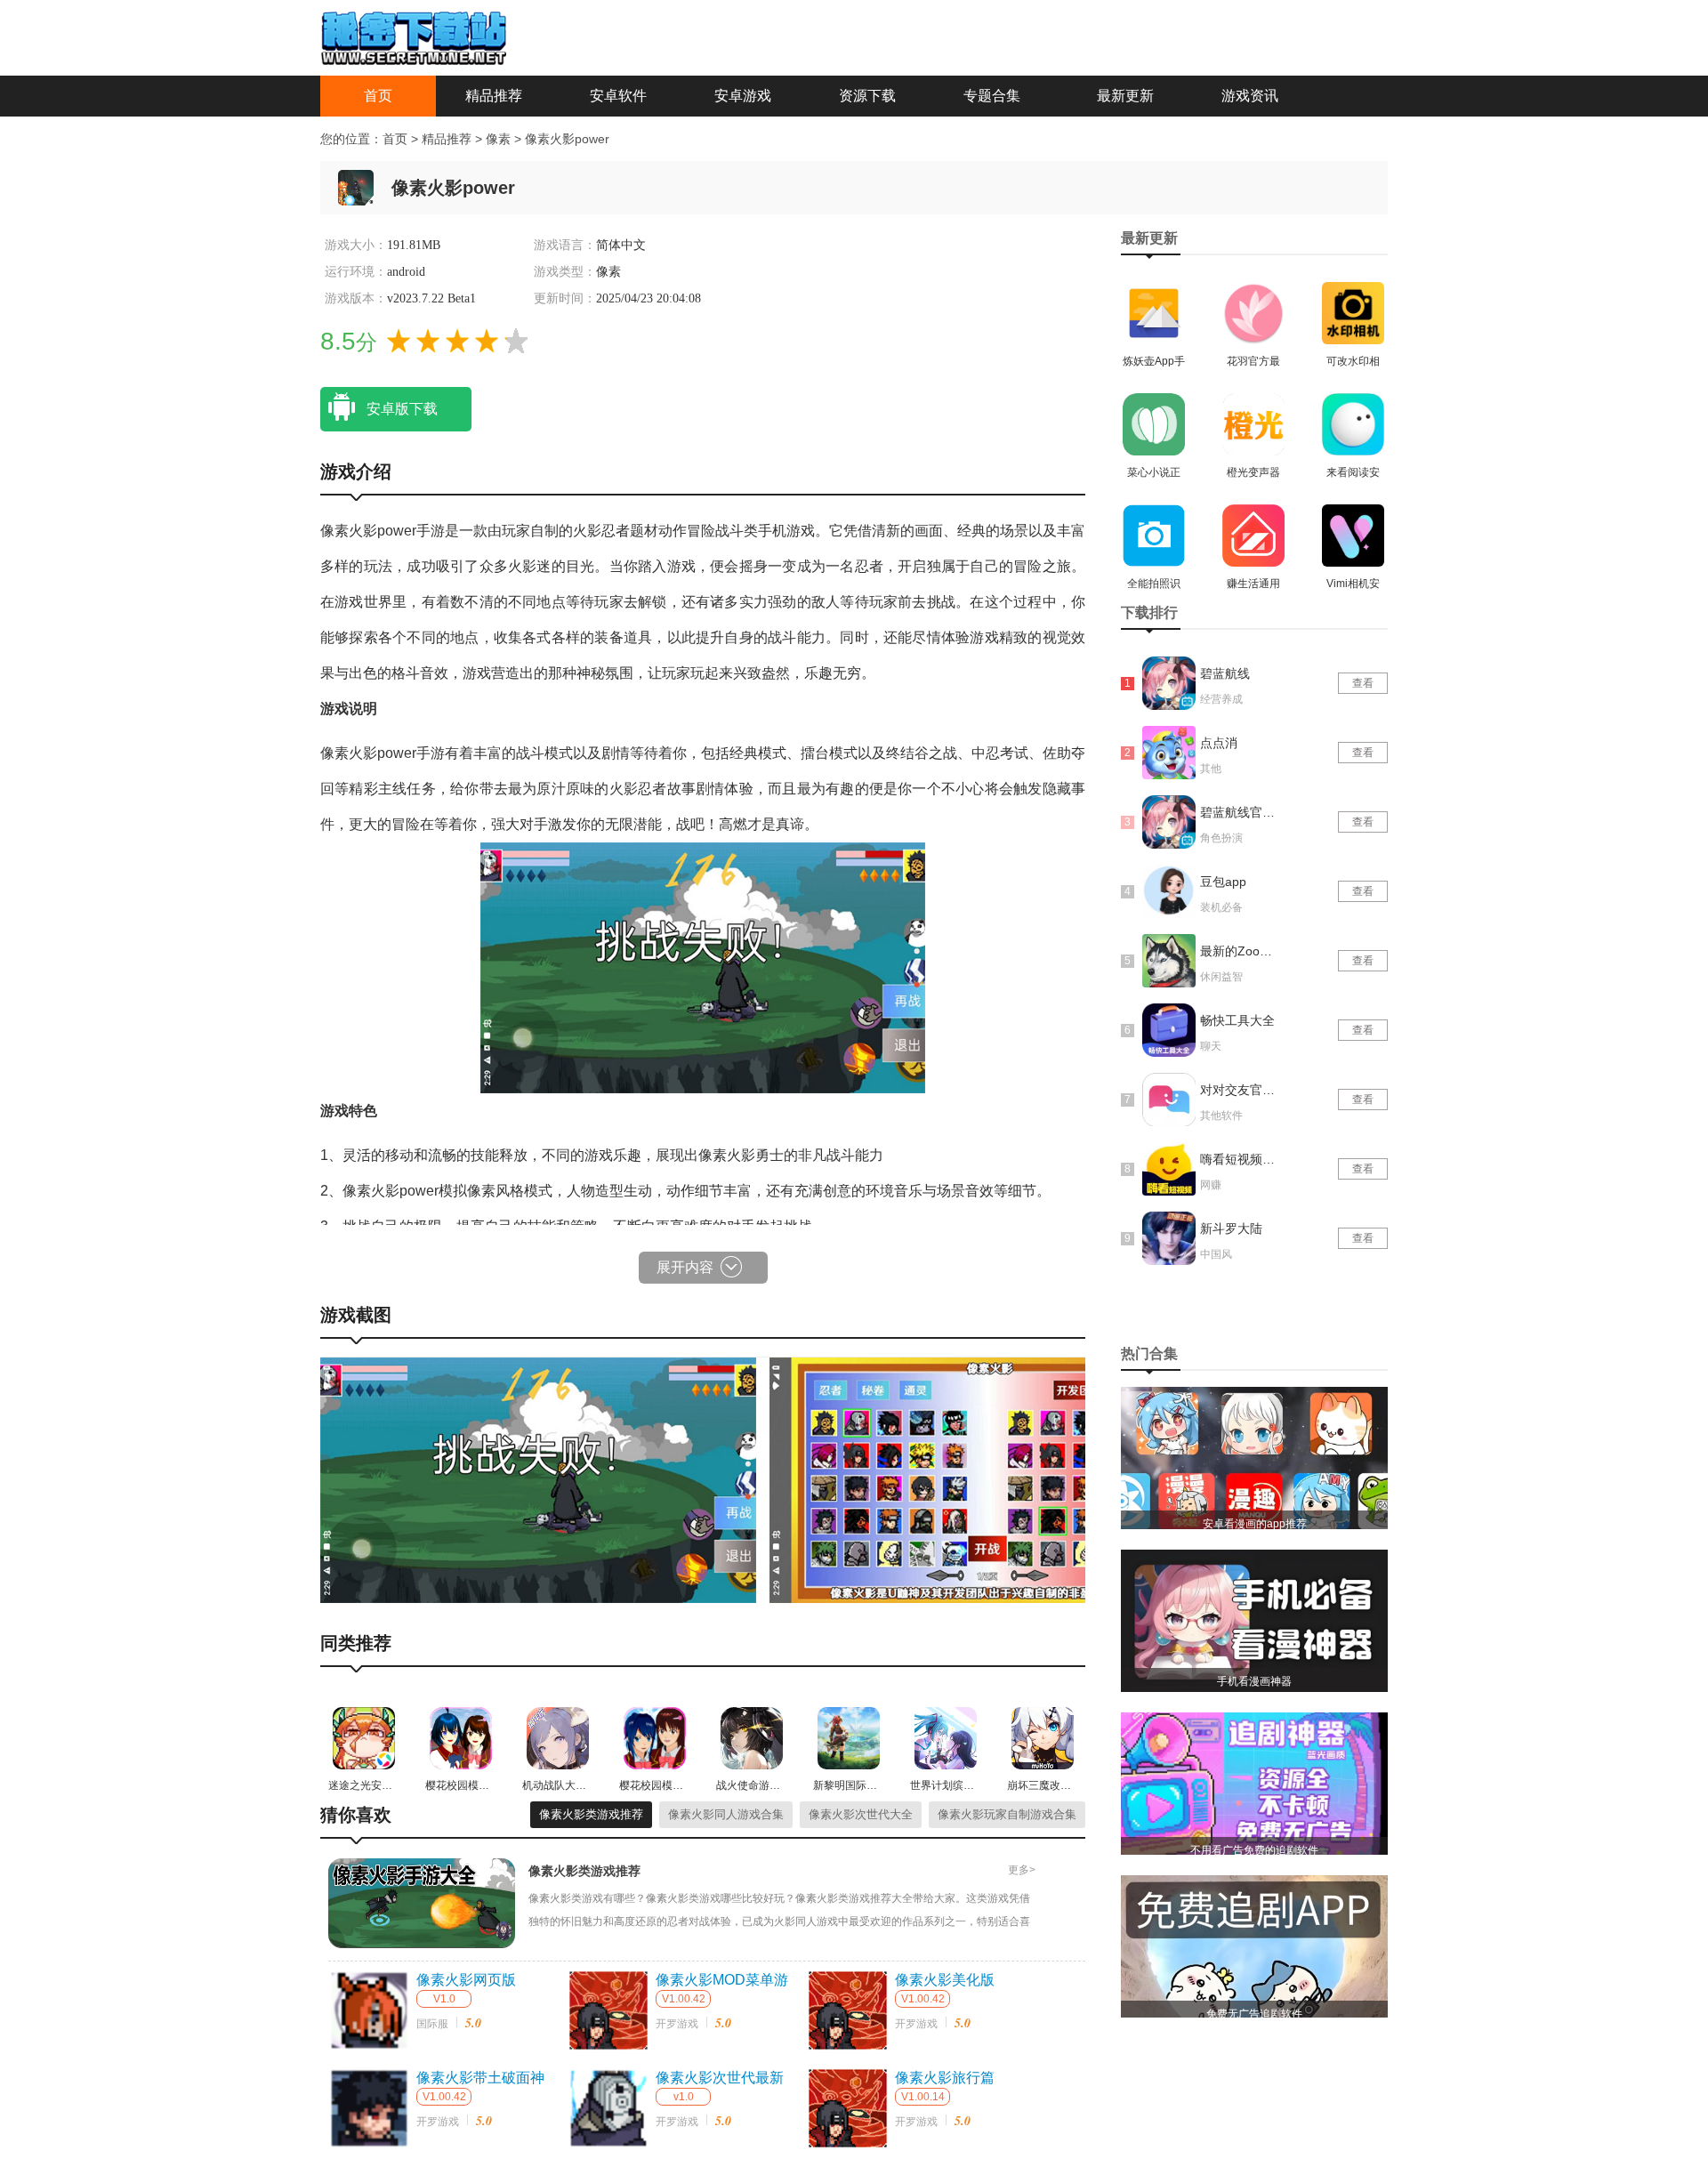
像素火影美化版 (945, 1980)
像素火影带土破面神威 (480, 2079)
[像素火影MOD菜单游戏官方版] (608, 2010)
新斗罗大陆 (1231, 1228)
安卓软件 (618, 96)
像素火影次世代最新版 (720, 2079)
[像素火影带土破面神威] (369, 2108)
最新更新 (1125, 96)
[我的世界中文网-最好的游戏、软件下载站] (414, 36)
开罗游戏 (677, 2024)
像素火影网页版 (466, 1980)
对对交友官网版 (1239, 1090)
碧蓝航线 (1225, 673)
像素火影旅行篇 (945, 2078)
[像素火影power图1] (538, 1479)
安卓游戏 (743, 96)
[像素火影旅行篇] (848, 2108)
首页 (378, 96)
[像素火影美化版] (848, 2010)
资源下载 (867, 96)
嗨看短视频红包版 (1239, 1159)
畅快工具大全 (1237, 1020)
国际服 (432, 2024)
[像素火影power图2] (987, 1479)
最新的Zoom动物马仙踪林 (1239, 951)
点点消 (1219, 743)
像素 (500, 139)
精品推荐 (494, 96)
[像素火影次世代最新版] (608, 2108)
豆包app (1223, 882)
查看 (1363, 683)
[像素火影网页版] (369, 2010)
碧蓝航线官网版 (1239, 812)
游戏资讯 (1250, 96)
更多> (1022, 1870)
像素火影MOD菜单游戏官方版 (722, 1981)
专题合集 (992, 96)
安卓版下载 (402, 409)
